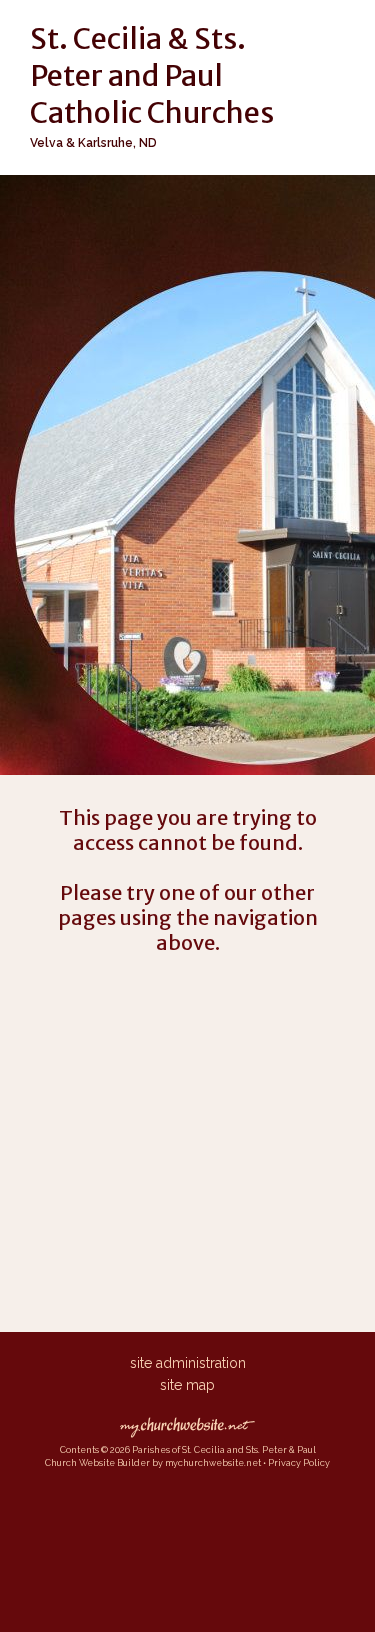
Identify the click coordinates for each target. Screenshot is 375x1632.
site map (187, 1385)
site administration (188, 1363)
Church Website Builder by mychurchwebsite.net (153, 1463)
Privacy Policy (299, 1463)
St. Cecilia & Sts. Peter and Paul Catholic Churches (152, 75)
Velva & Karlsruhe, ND (93, 143)
